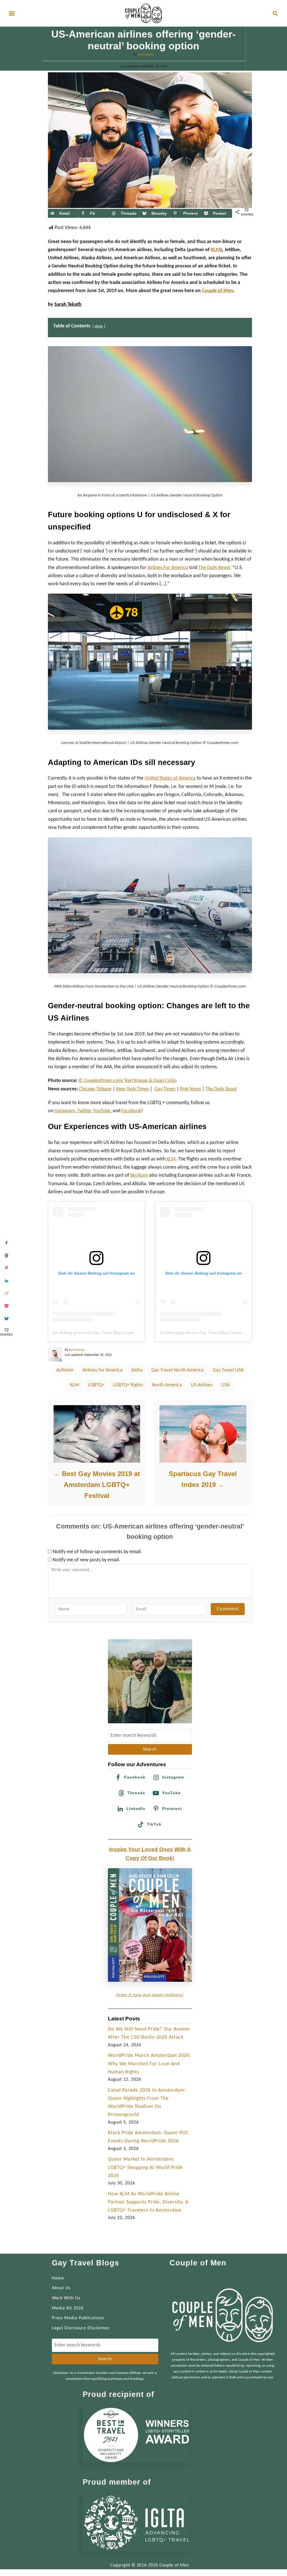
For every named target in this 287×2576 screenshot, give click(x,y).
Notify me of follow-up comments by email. (97, 1552)
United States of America (170, 778)
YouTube (102, 1111)
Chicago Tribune (95, 1089)
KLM (216, 250)
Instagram (65, 1111)
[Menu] (12, 13)
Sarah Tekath (68, 305)
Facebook (131, 1111)
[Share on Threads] (6, 1255)
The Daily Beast (221, 1089)
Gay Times (165, 1089)
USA (226, 1385)
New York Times (132, 1089)
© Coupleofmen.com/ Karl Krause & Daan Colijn (128, 1081)
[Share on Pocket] (6, 1306)
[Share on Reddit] (6, 1293)
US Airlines (202, 1385)
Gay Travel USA (228, 1370)
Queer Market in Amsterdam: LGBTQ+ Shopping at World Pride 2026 (145, 2168)
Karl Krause (146, 55)
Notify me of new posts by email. (86, 1560)
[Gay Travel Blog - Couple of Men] (143, 13)
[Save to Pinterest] (6, 1268)
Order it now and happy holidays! (150, 1995)
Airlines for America (102, 1370)
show (99, 326)
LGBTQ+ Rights (128, 1385)
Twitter (84, 1111)
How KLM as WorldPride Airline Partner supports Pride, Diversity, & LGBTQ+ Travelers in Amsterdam (148, 2202)
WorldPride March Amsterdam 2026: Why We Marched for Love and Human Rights (150, 2064)
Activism (65, 1370)
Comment (228, 1609)
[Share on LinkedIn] (6, 1281)
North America (167, 1385)
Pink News (190, 1089)
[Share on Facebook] (6, 1243)
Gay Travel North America (178, 1370)
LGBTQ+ (96, 1385)
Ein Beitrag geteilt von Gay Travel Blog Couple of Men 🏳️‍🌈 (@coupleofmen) (119, 1333)
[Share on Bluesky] (6, 1318)
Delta (137, 1370)
